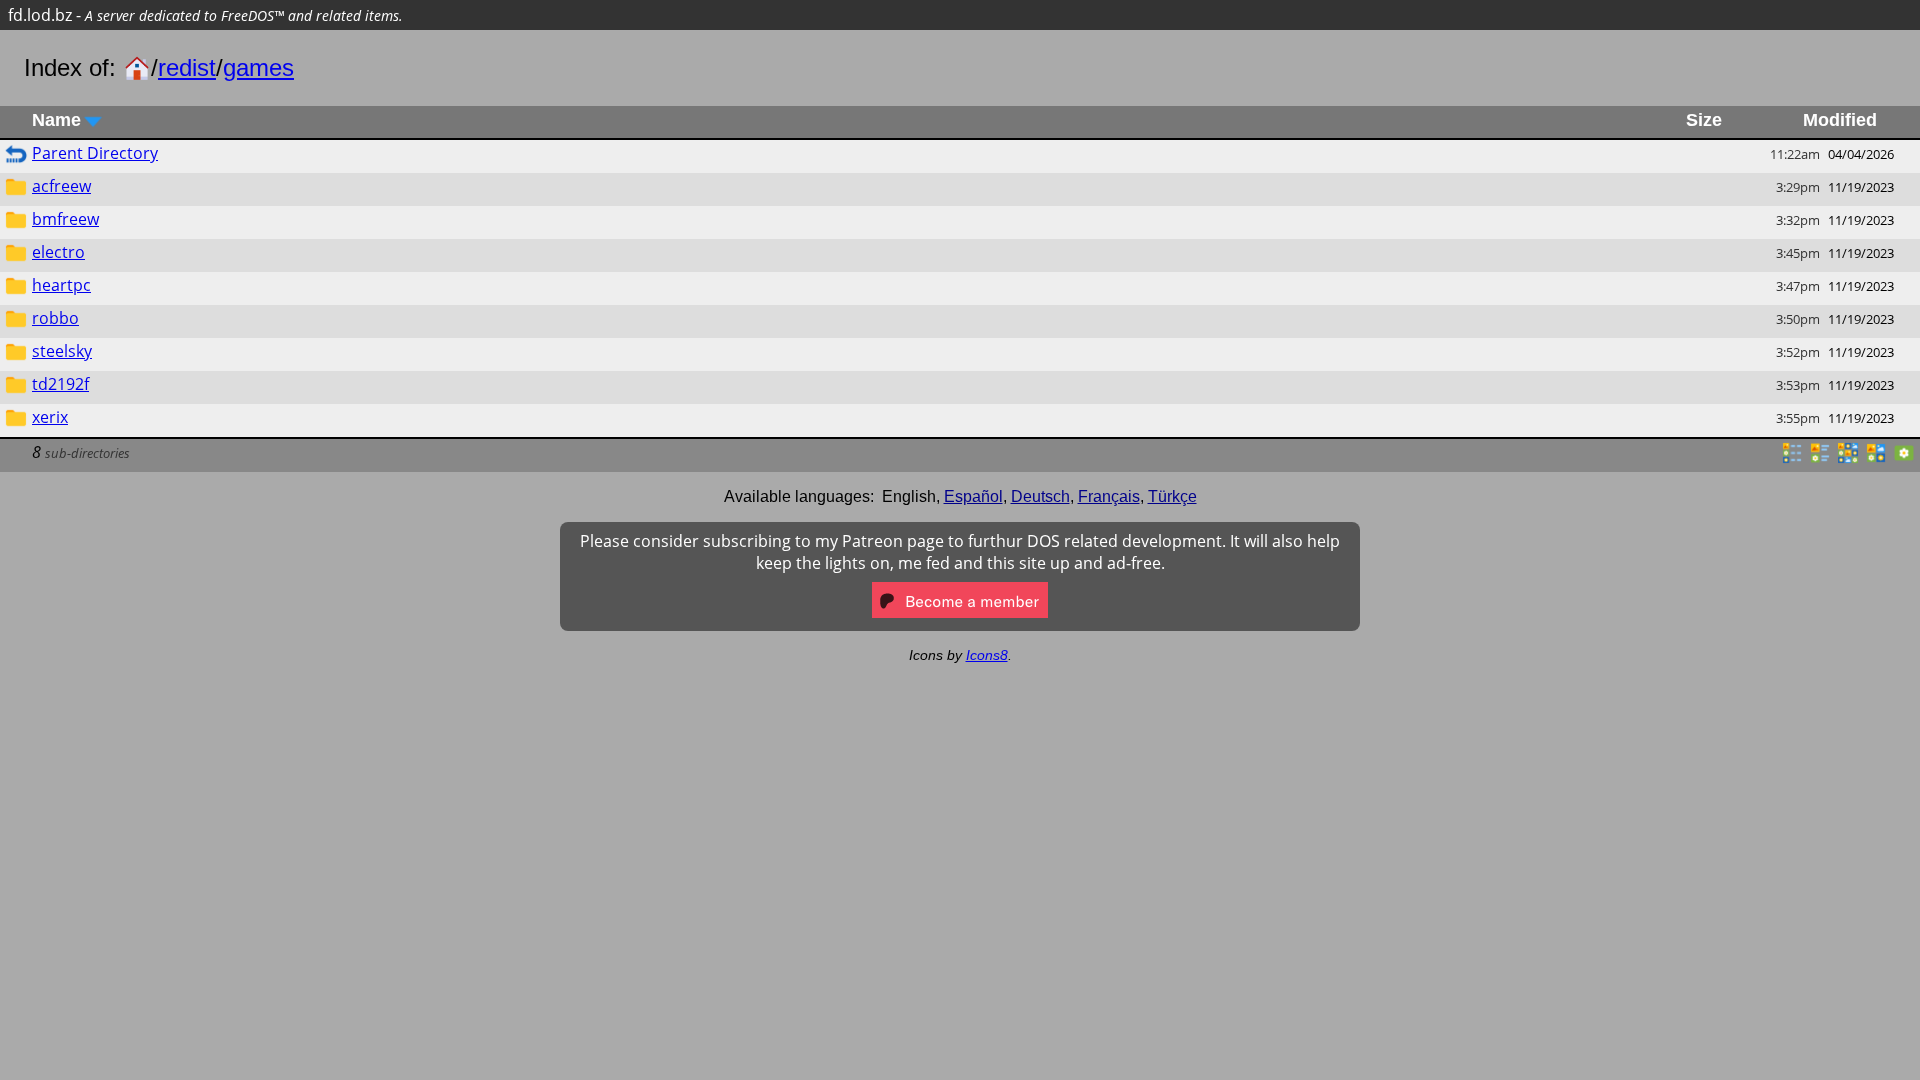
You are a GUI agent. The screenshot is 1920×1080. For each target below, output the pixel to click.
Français (1109, 496)
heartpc (61, 285)
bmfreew (65, 219)
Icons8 (987, 655)
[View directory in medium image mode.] (1876, 459)
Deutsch (1040, 496)
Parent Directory (95, 153)
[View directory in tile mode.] (1820, 459)
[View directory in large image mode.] (1904, 459)
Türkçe (1172, 496)
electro (58, 252)
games (258, 67)
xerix (50, 417)
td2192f (60, 384)
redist (187, 67)
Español (973, 496)
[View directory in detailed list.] (1792, 459)
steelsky (62, 351)
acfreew (61, 186)
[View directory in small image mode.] (1848, 459)
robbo (55, 318)
